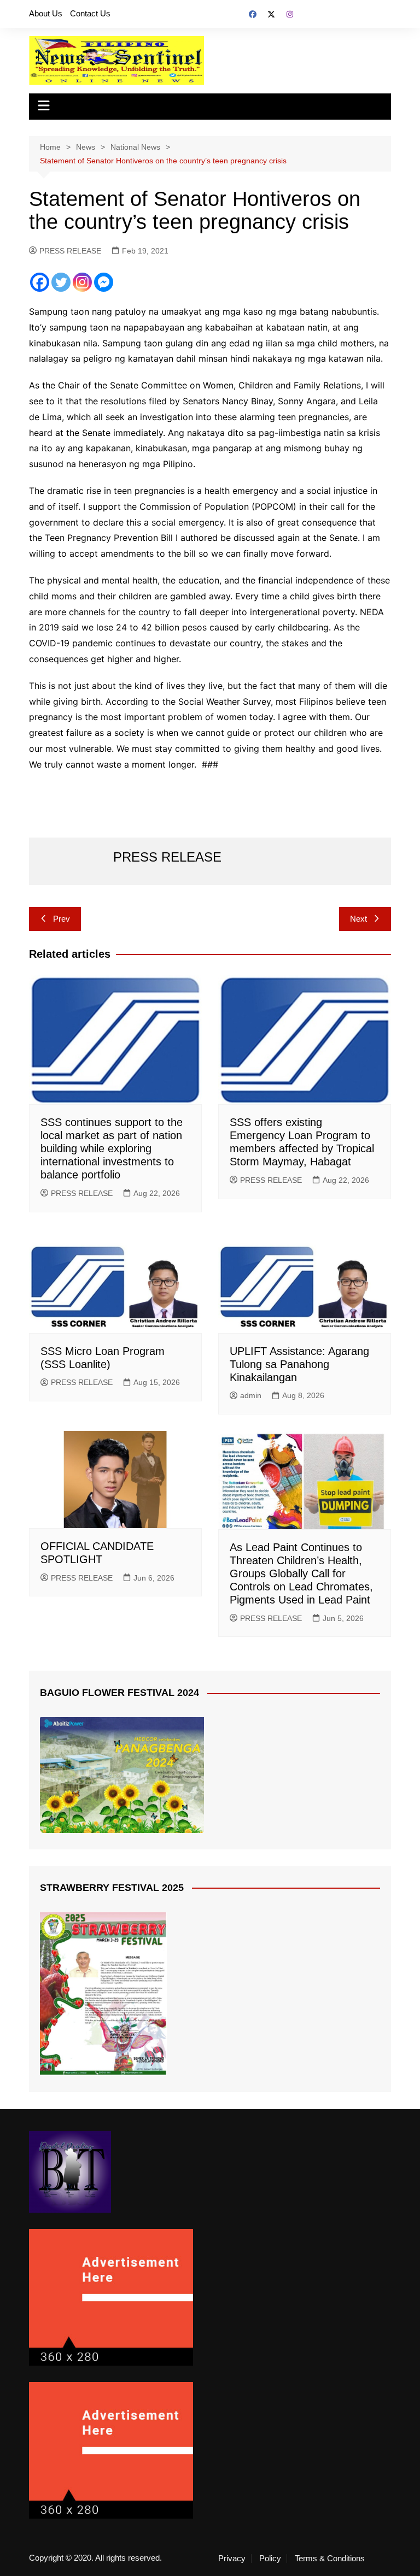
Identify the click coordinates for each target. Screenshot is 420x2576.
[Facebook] (40, 282)
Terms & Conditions (330, 2559)
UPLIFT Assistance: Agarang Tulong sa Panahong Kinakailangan (299, 1364)
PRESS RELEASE (70, 251)
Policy (270, 2559)
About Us (46, 13)
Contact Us (90, 13)
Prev (62, 919)
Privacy (232, 2559)
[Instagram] (82, 282)
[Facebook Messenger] (104, 282)
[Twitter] (61, 282)
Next (358, 919)
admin (251, 1395)
